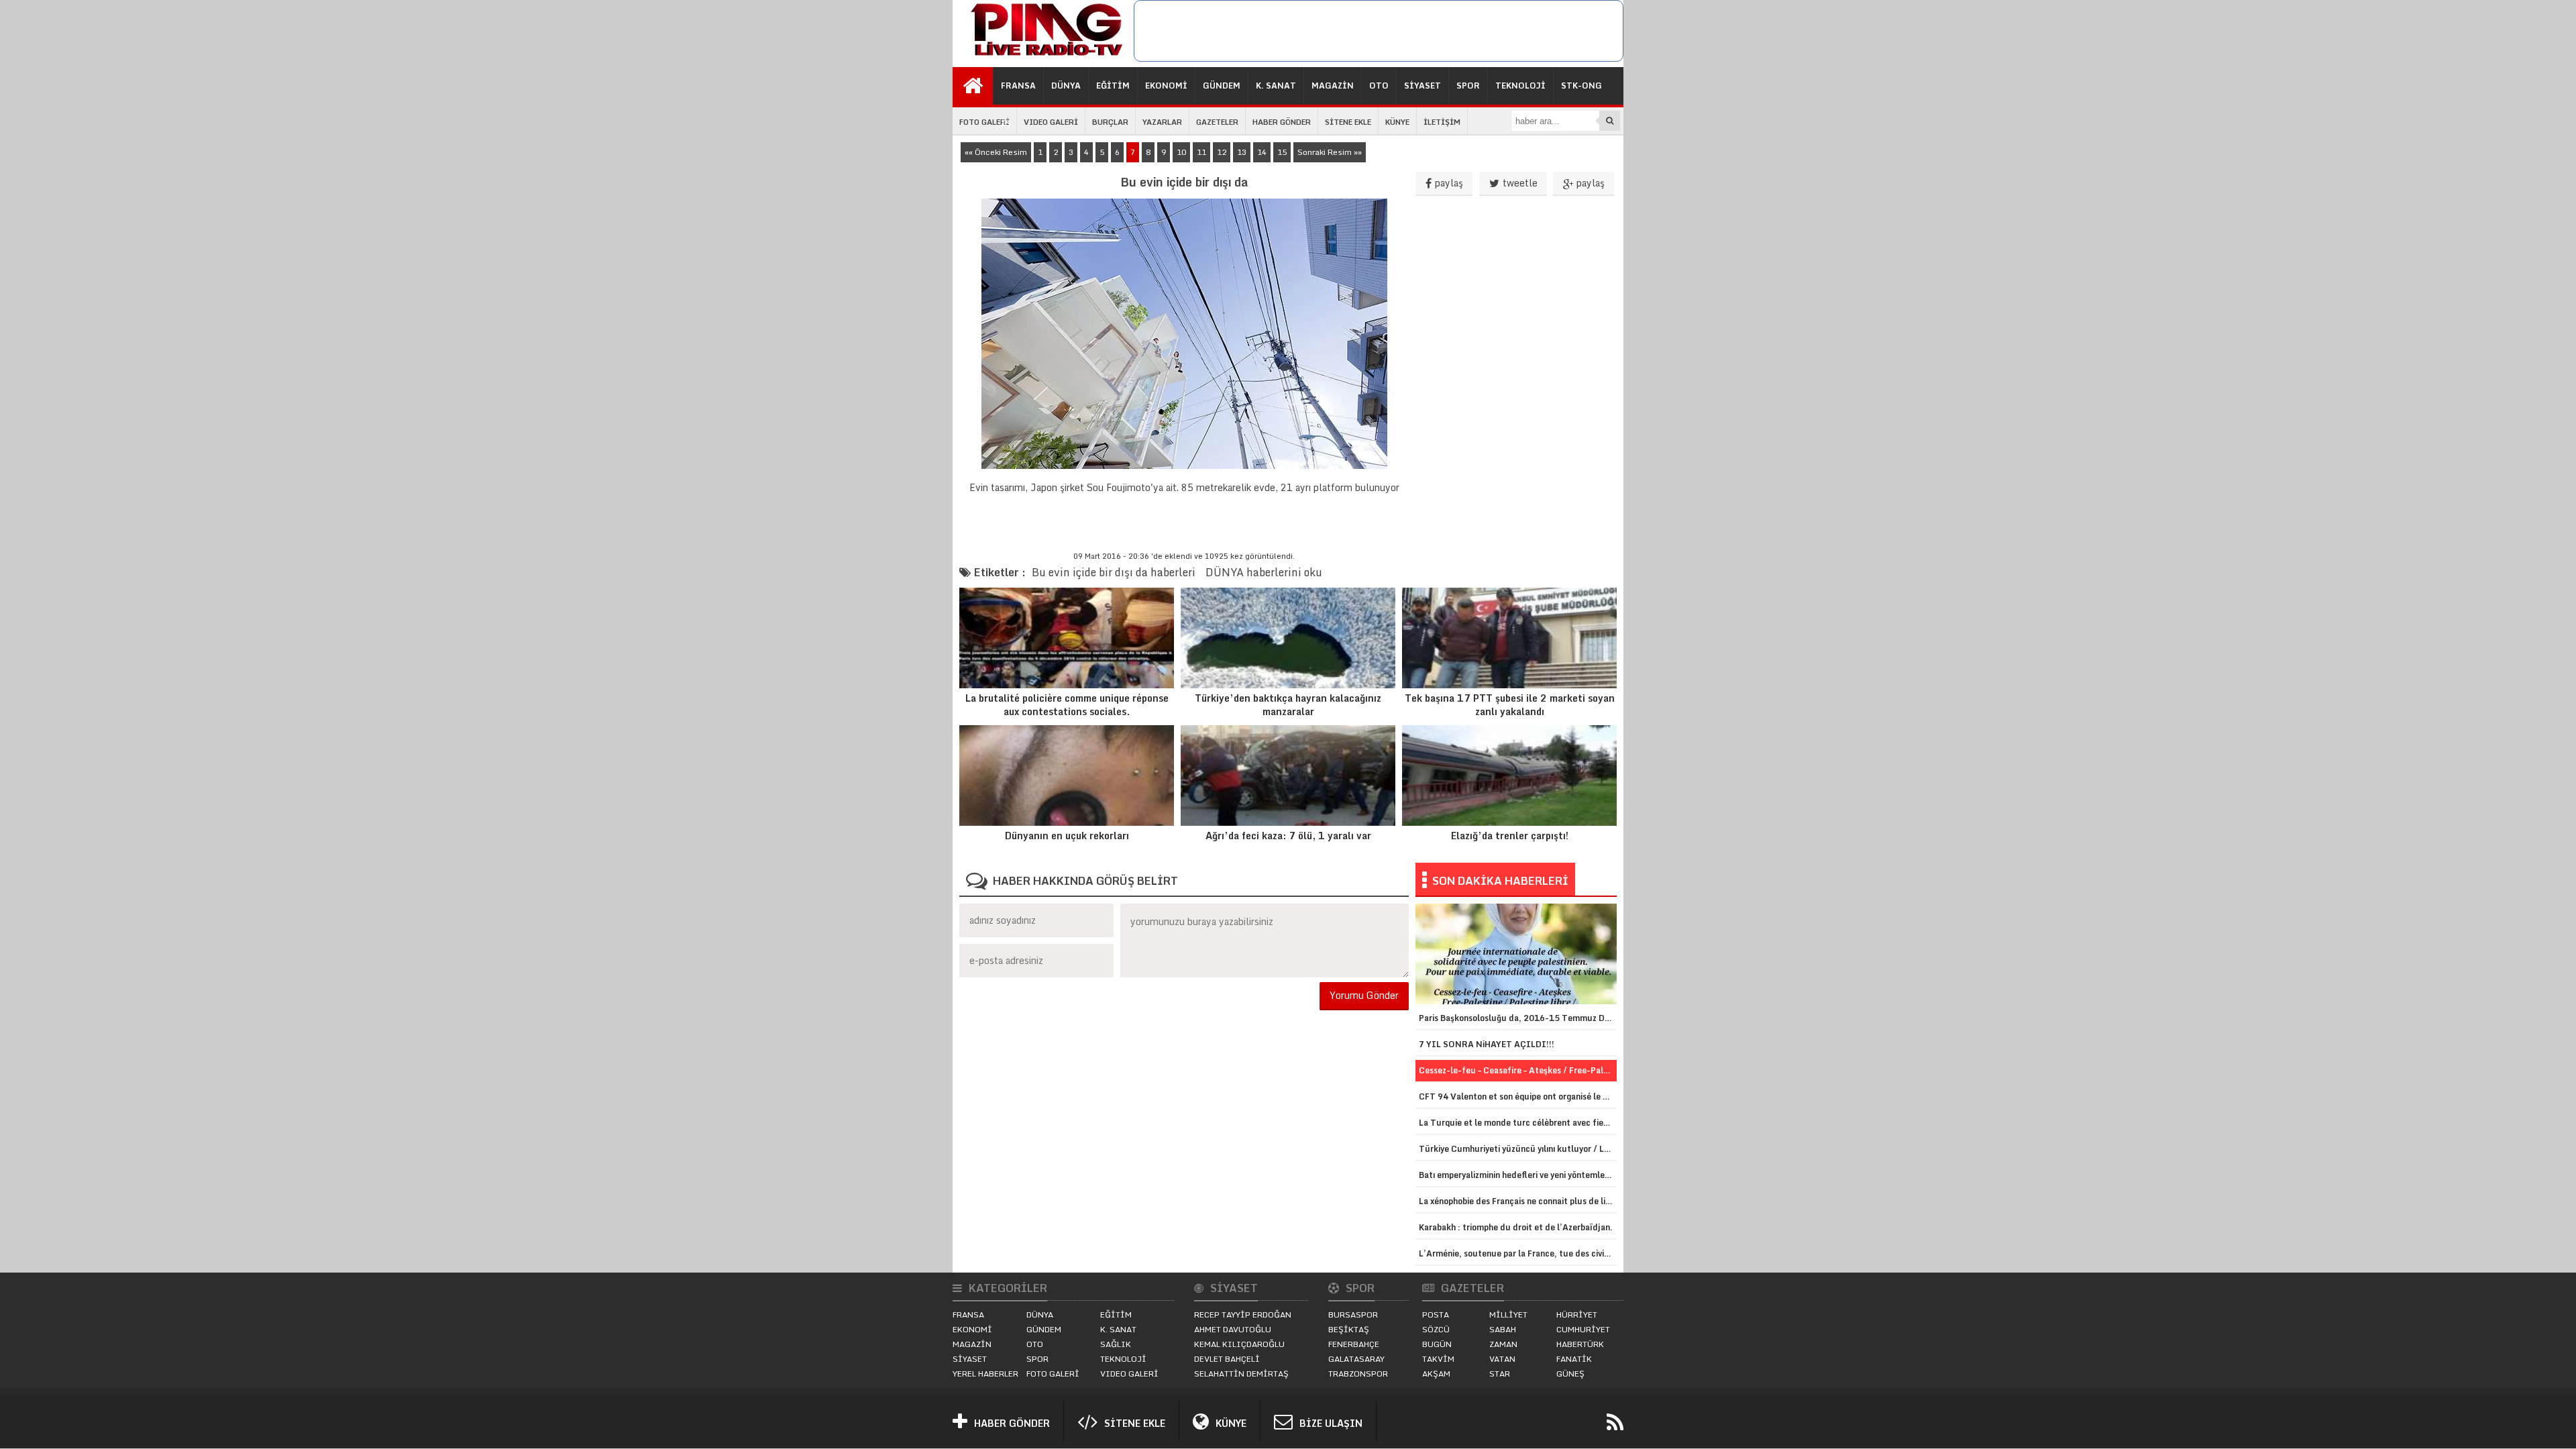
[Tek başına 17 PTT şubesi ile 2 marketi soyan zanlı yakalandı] (1509, 638)
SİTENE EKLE (1348, 122)
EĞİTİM (1113, 86)
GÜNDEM (1222, 86)
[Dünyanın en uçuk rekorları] (1067, 775)
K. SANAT (1276, 86)
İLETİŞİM (1442, 122)
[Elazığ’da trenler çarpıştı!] (1509, 775)
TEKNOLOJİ (1520, 86)
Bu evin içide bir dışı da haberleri (1114, 572)
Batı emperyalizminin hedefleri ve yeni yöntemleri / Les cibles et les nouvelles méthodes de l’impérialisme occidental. (1518, 1175)
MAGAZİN (1333, 86)
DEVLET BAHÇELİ (1227, 1359)
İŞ (1006, 123)
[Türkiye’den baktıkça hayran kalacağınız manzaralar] (1288, 638)
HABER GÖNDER (1282, 122)
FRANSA (1018, 86)
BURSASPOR (1353, 1314)
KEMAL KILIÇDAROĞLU (1239, 1344)
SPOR (1468, 86)
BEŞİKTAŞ (1349, 1329)
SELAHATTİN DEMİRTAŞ (1241, 1374)
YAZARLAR (1162, 122)
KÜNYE (1397, 122)
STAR (1500, 1374)
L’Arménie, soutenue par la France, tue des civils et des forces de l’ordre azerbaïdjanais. (1518, 1253)
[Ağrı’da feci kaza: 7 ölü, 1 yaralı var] (1288, 775)
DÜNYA (1066, 86)
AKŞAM (1436, 1374)
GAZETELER (1217, 122)
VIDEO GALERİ (1051, 122)
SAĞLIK (1116, 1344)
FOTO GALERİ (984, 122)
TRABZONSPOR (1358, 1374)
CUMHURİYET (1583, 1329)
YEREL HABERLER (985, 1374)
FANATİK (1574, 1359)
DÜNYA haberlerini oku (1264, 572)
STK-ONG (1581, 86)
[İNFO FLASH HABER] (1043, 56)
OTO (1379, 86)
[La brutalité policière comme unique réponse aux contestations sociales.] (1067, 638)
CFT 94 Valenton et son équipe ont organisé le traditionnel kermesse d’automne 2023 (1518, 1096)
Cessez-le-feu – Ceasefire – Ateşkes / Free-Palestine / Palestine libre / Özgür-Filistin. (1518, 1070)
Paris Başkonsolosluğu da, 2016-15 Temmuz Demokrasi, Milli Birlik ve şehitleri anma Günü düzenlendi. (1518, 1018)
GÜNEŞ (1570, 1374)
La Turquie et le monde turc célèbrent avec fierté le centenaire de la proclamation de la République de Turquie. (1518, 1123)
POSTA (1436, 1314)
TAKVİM (1438, 1359)
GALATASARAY (1356, 1359)
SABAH (1503, 1329)
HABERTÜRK (1580, 1344)
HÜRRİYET (1577, 1314)
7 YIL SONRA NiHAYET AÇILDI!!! (1487, 1044)
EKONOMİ (1166, 86)
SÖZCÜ (1436, 1329)
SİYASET (1423, 86)
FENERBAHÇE (1354, 1344)
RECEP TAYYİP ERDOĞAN (1243, 1314)
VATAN (1502, 1359)
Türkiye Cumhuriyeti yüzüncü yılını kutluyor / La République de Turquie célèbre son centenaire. (1518, 1149)
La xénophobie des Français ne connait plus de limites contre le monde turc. (1518, 1201)
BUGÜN (1437, 1344)
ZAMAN (1503, 1344)
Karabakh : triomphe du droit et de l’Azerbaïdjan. (1516, 1227)
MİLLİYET (1508, 1314)
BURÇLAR (1110, 122)
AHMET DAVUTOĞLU (1233, 1329)
